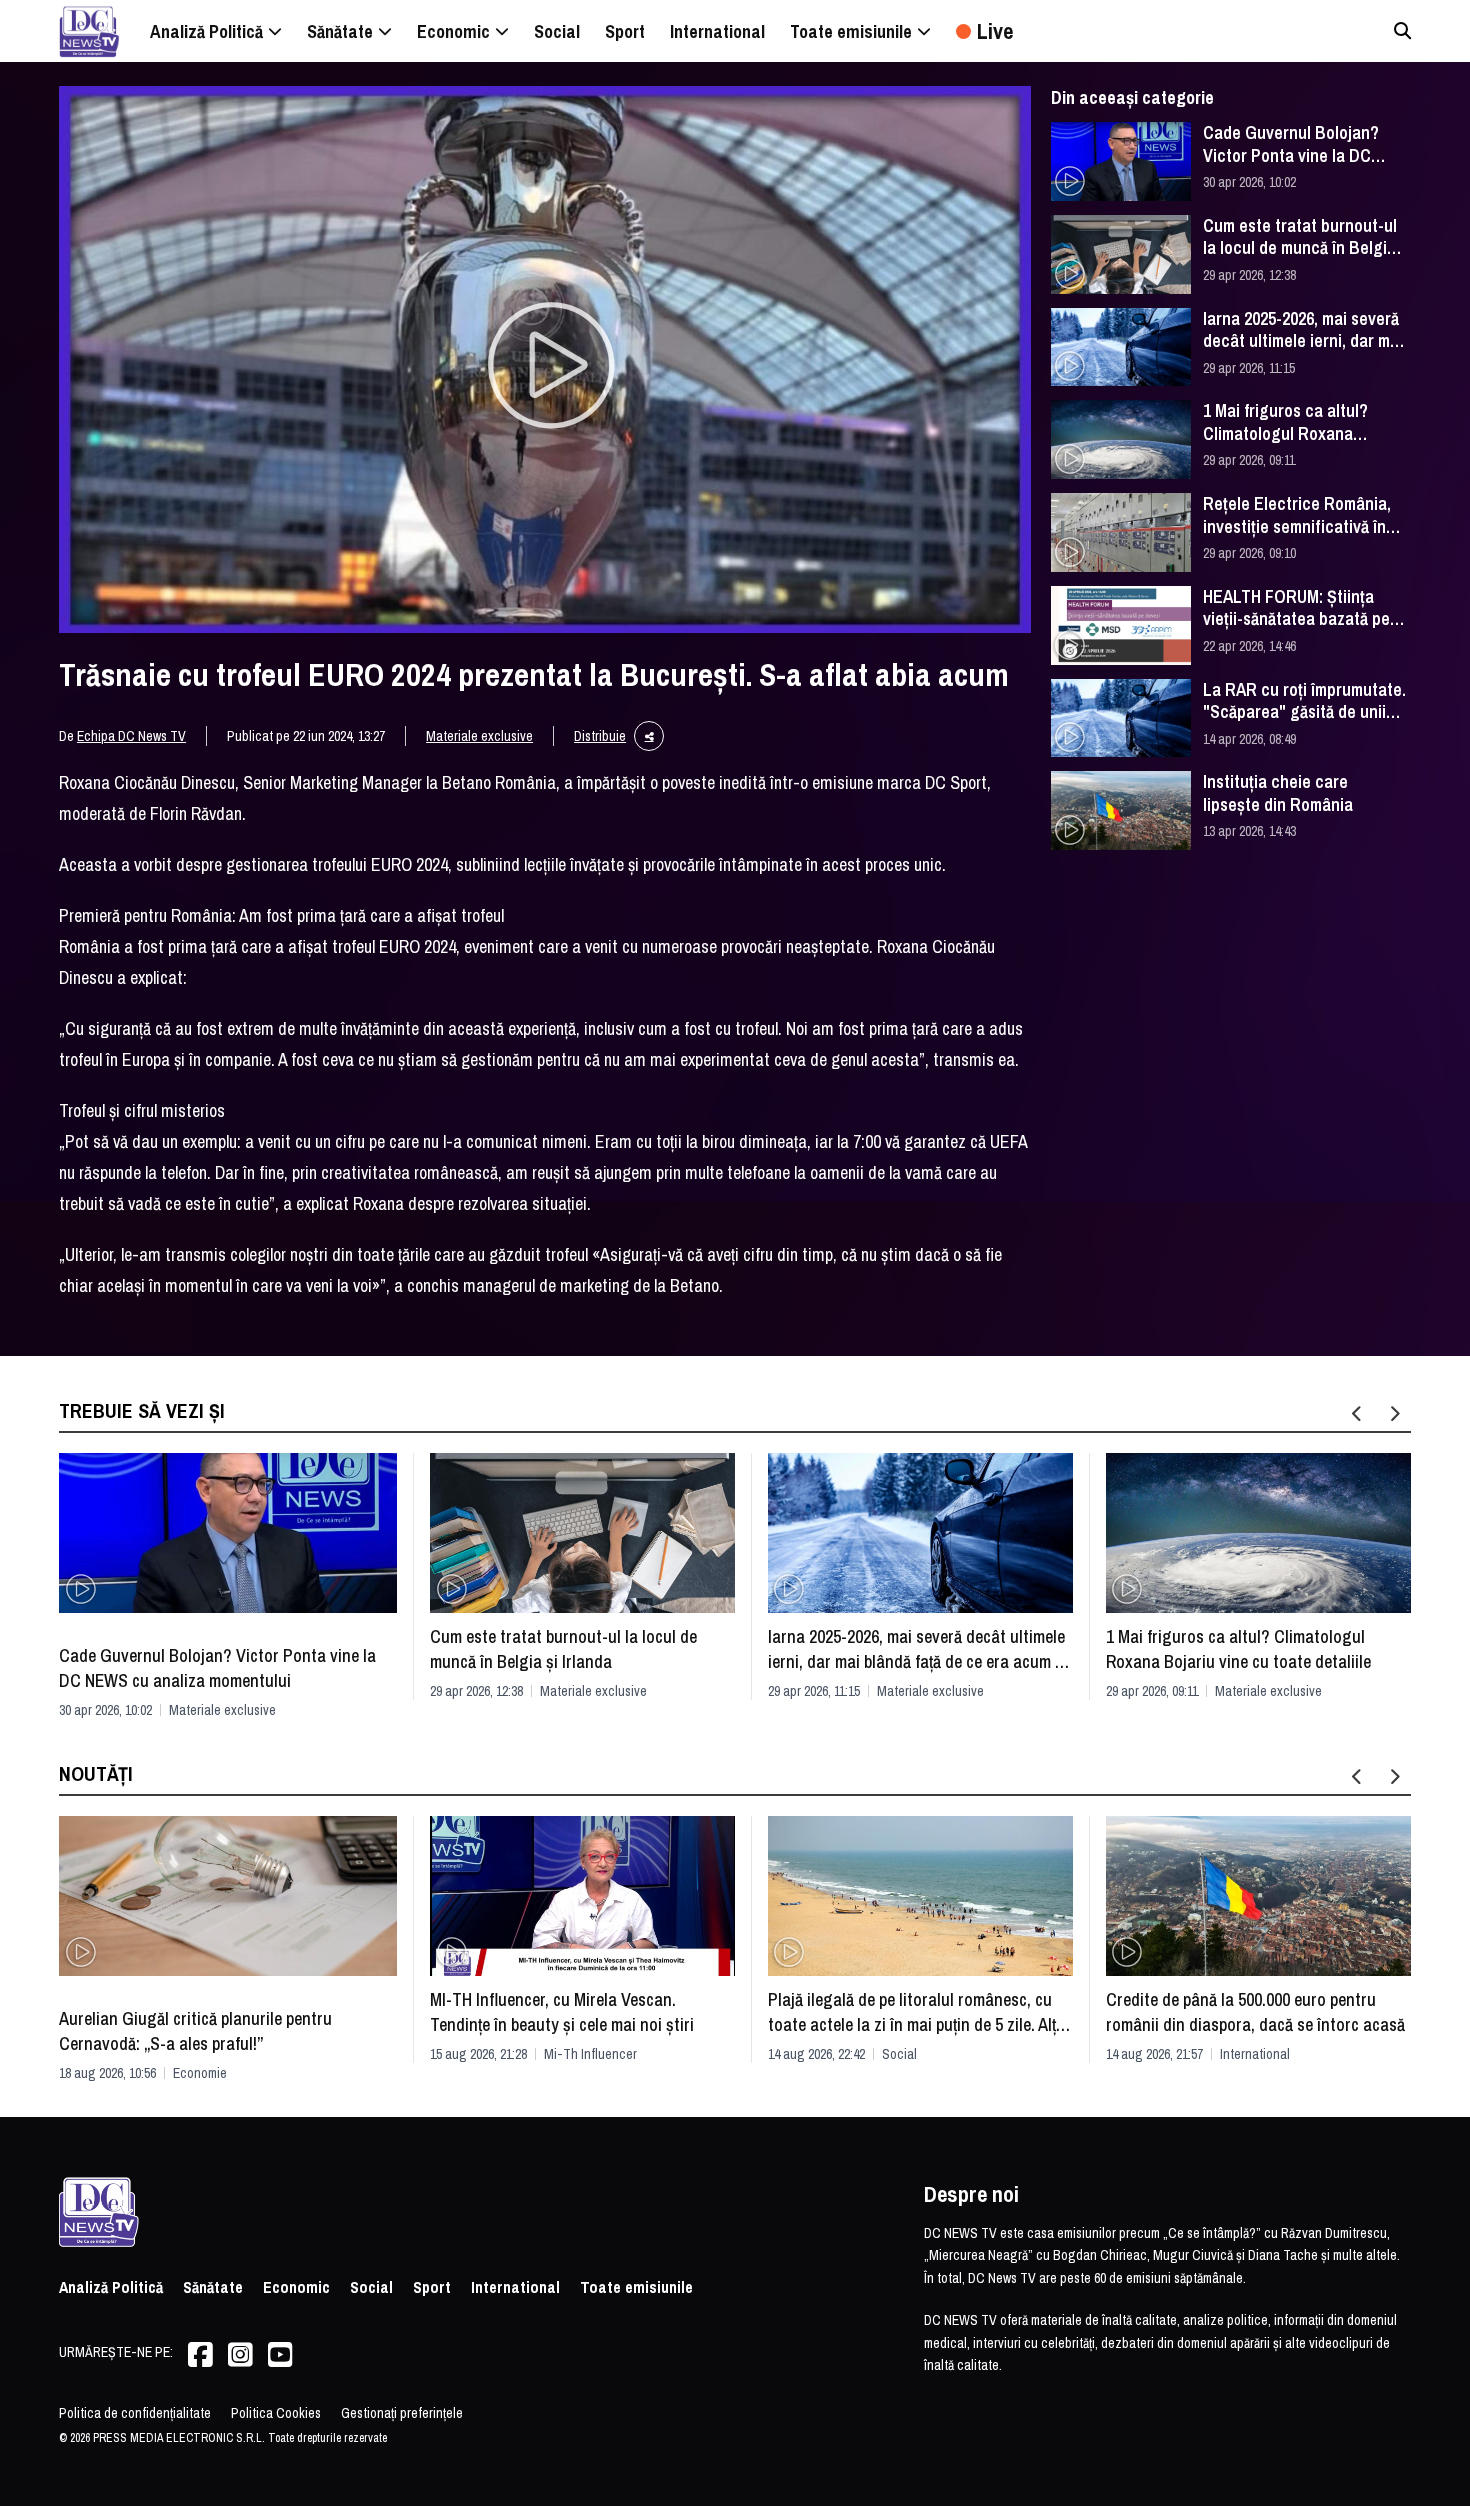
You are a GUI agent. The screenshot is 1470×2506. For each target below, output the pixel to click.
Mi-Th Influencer (590, 2054)
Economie (200, 2073)
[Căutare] (1402, 30)
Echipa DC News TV (131, 736)
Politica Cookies (276, 2413)
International (1255, 2054)
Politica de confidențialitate (135, 2413)
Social (899, 2054)
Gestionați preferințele (402, 2413)
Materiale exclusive (479, 736)
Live (995, 31)
